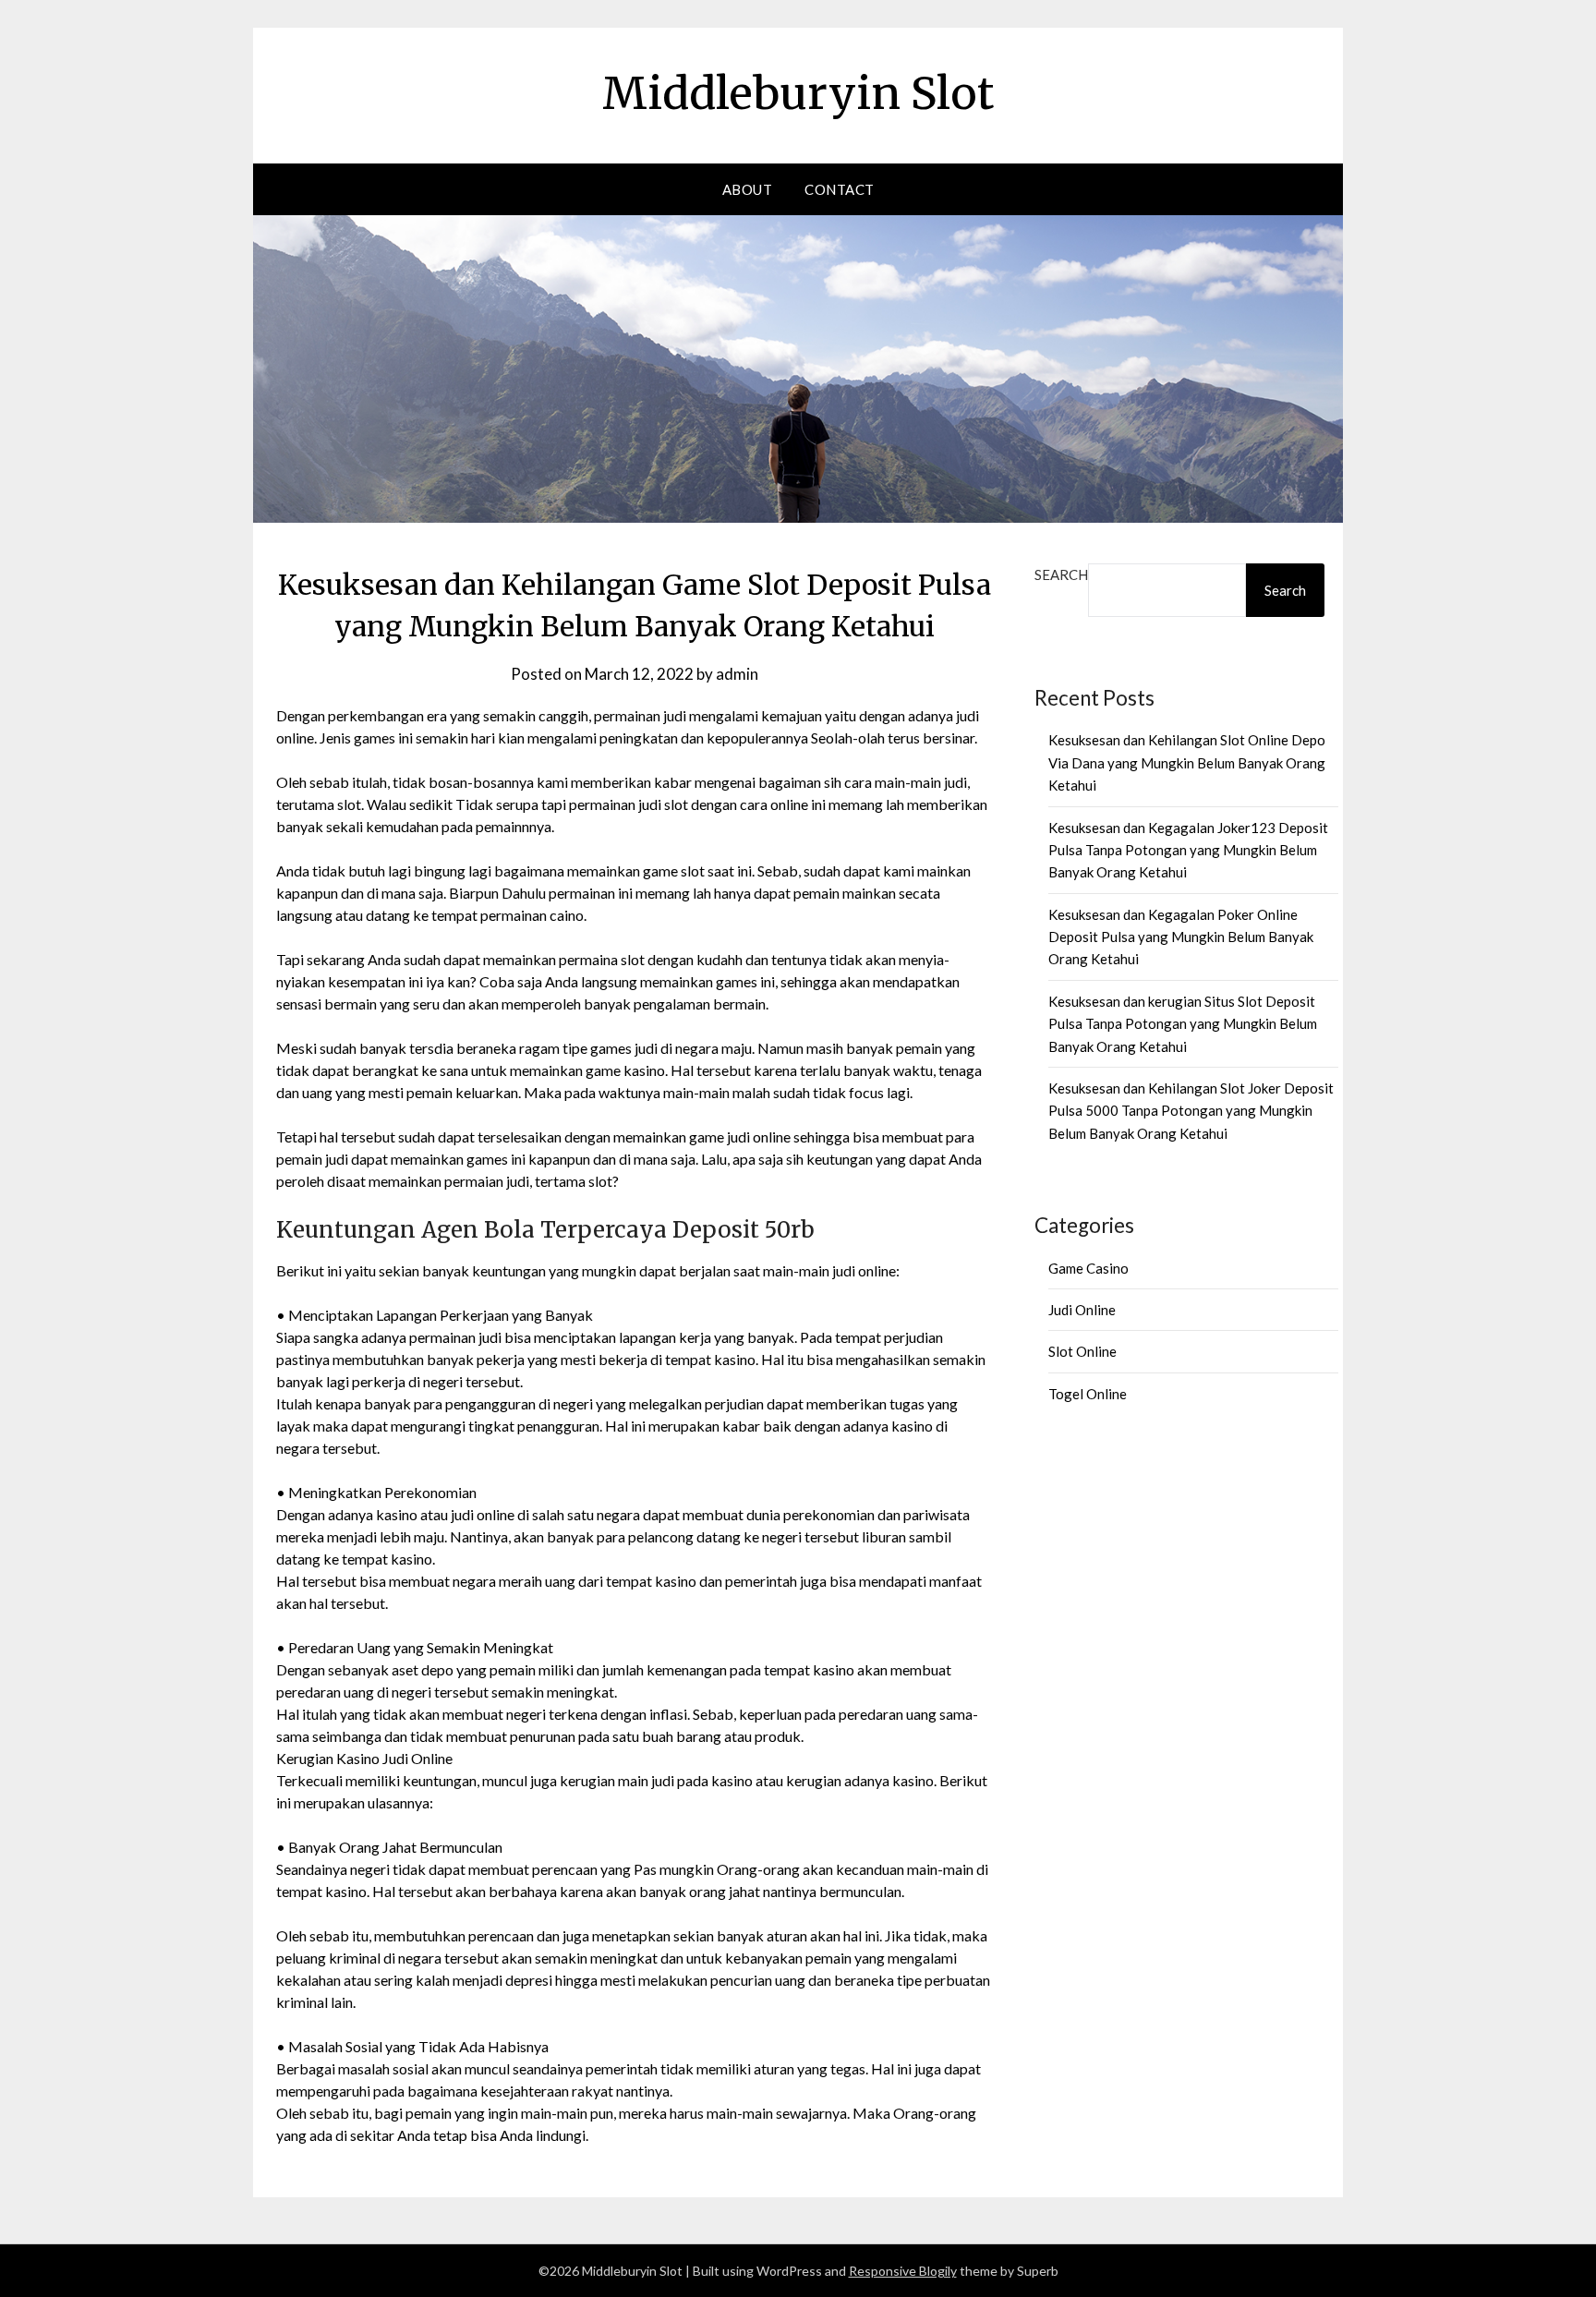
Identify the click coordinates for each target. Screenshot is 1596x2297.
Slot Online (1082, 1351)
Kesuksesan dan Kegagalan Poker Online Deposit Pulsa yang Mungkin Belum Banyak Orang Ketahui (1181, 937)
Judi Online (1082, 1310)
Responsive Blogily (903, 2271)
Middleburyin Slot (798, 93)
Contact (840, 189)
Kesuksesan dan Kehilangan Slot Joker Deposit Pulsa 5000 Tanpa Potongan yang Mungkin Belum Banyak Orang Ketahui (1191, 1111)
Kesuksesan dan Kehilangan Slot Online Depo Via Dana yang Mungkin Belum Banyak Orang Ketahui (1187, 762)
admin (737, 674)
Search (1061, 574)
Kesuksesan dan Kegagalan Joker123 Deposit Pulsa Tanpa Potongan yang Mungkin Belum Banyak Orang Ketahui (1188, 850)
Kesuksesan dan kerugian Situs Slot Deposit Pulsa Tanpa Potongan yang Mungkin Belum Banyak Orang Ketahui (1183, 1024)
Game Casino (1088, 1268)
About (748, 189)
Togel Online (1088, 1394)
